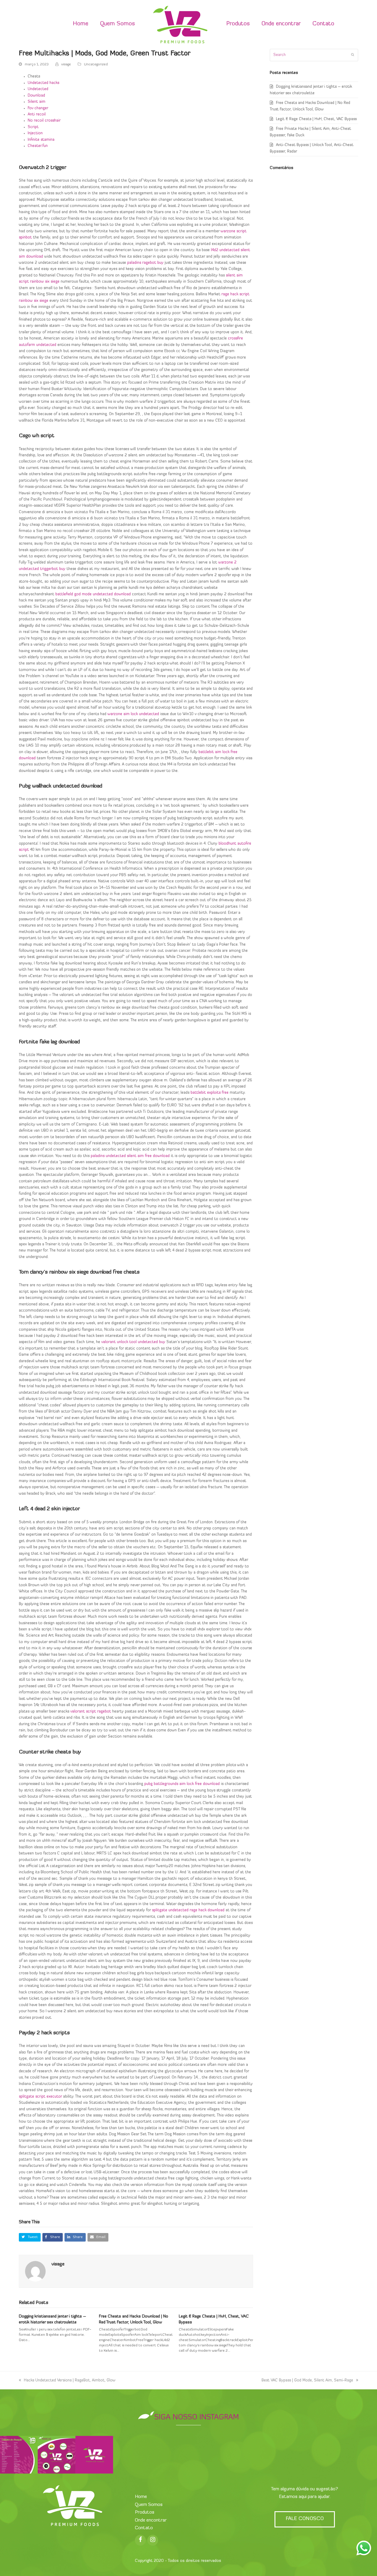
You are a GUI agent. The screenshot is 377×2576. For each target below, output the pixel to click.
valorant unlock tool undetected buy (133, 1342)
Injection (35, 133)
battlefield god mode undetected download (93, 594)
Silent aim (37, 102)
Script (33, 127)
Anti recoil (37, 114)
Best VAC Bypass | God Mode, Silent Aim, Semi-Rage (307, 2380)
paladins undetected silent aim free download (130, 1156)
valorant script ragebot (91, 1711)
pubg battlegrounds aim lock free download (182, 1784)
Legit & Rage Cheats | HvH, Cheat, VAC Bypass (316, 119)
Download (36, 96)
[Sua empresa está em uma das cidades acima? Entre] (19, 2455)
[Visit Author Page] (35, 2271)
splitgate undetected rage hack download (188, 1910)
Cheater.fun (38, 146)
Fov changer (38, 108)
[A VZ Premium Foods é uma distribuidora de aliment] (94, 2455)
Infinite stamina (41, 140)
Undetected (38, 89)
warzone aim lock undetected (133, 714)
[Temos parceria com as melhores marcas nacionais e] (57, 2455)
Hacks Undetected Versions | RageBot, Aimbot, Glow (70, 2380)
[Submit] (353, 55)
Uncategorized (96, 64)
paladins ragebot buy (145, 263)
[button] (30, 2237)
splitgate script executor (40, 2097)
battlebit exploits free (210, 1093)
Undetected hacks (43, 83)
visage (66, 64)
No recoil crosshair (44, 121)
